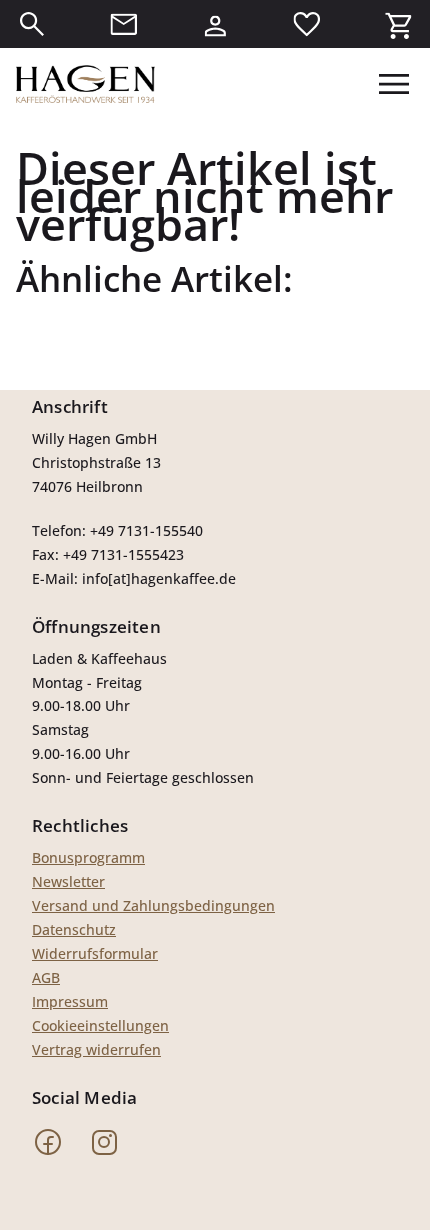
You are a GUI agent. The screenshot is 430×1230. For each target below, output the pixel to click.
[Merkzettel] (307, 24)
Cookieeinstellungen (100, 1025)
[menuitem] (32, 24)
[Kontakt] (124, 24)
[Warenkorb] (398, 24)
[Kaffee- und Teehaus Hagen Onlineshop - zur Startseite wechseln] (85, 84)
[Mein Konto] (215, 24)
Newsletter (68, 881)
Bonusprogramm (88, 857)
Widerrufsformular (95, 953)
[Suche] (32, 24)
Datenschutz (74, 929)
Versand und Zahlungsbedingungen (153, 905)
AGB (46, 977)
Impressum (70, 1001)
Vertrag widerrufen (96, 1049)
